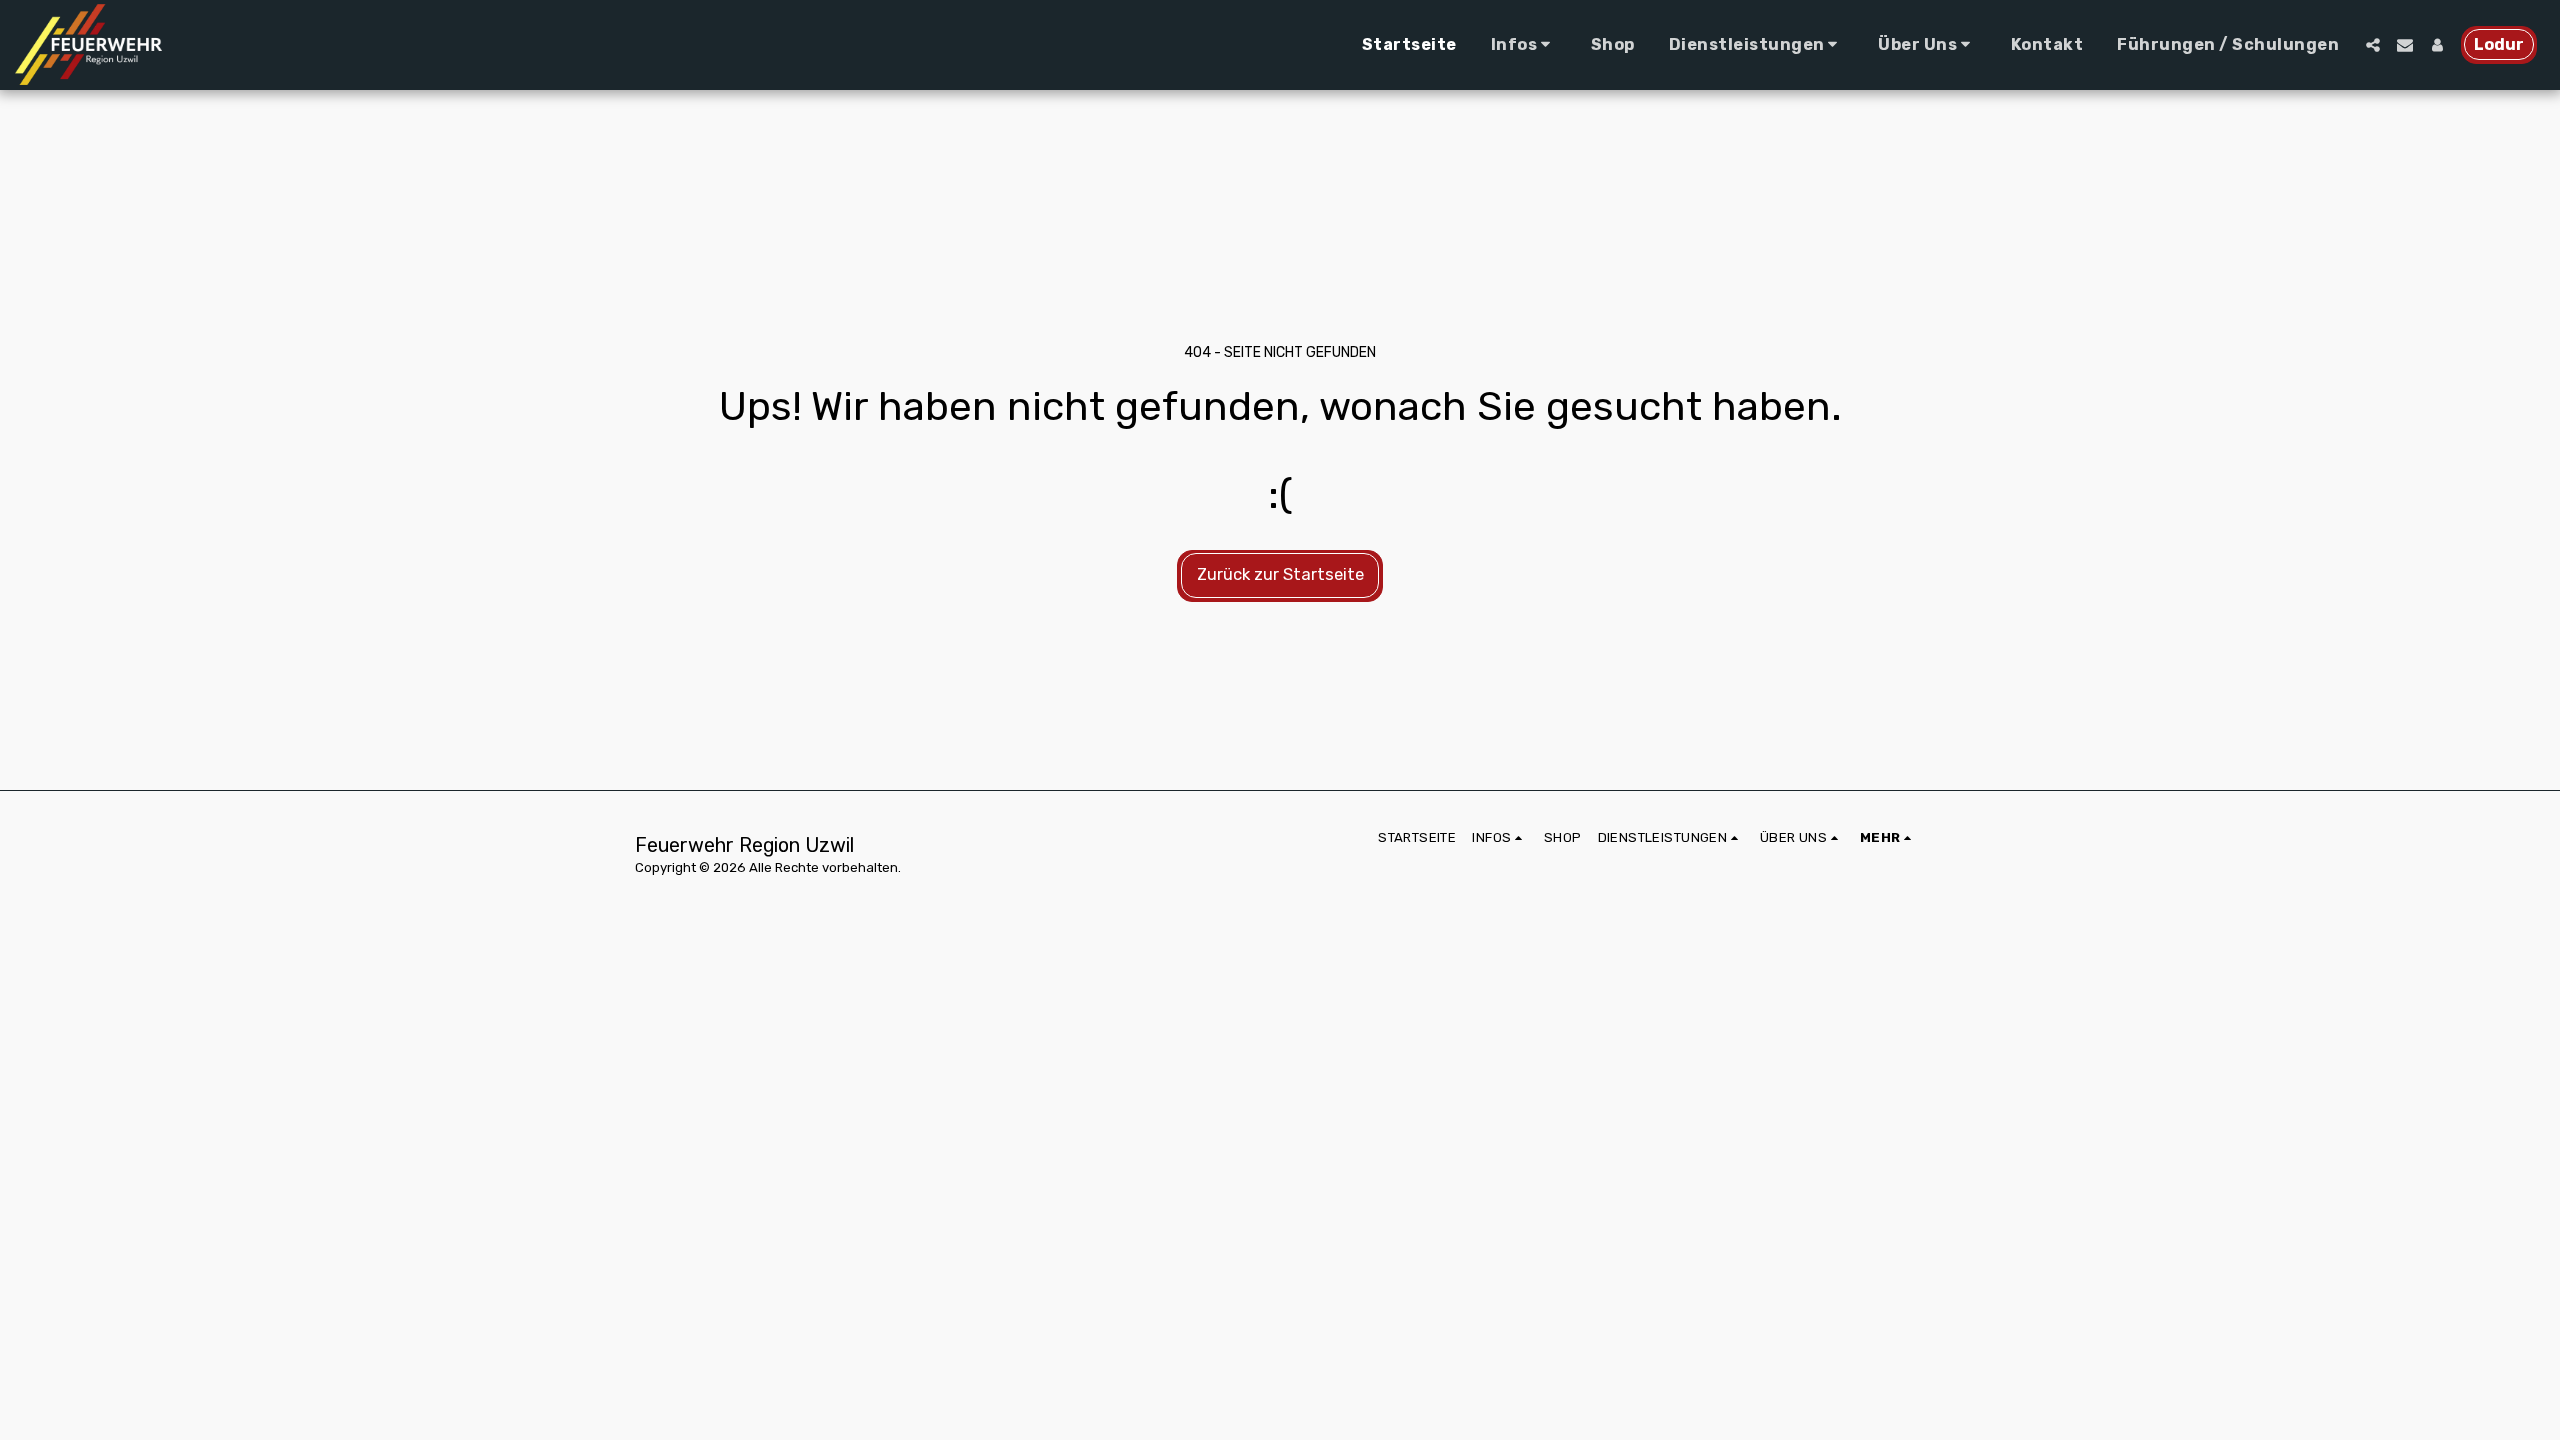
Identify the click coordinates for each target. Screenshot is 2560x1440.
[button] (1524, 44)
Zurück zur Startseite (1280, 574)
